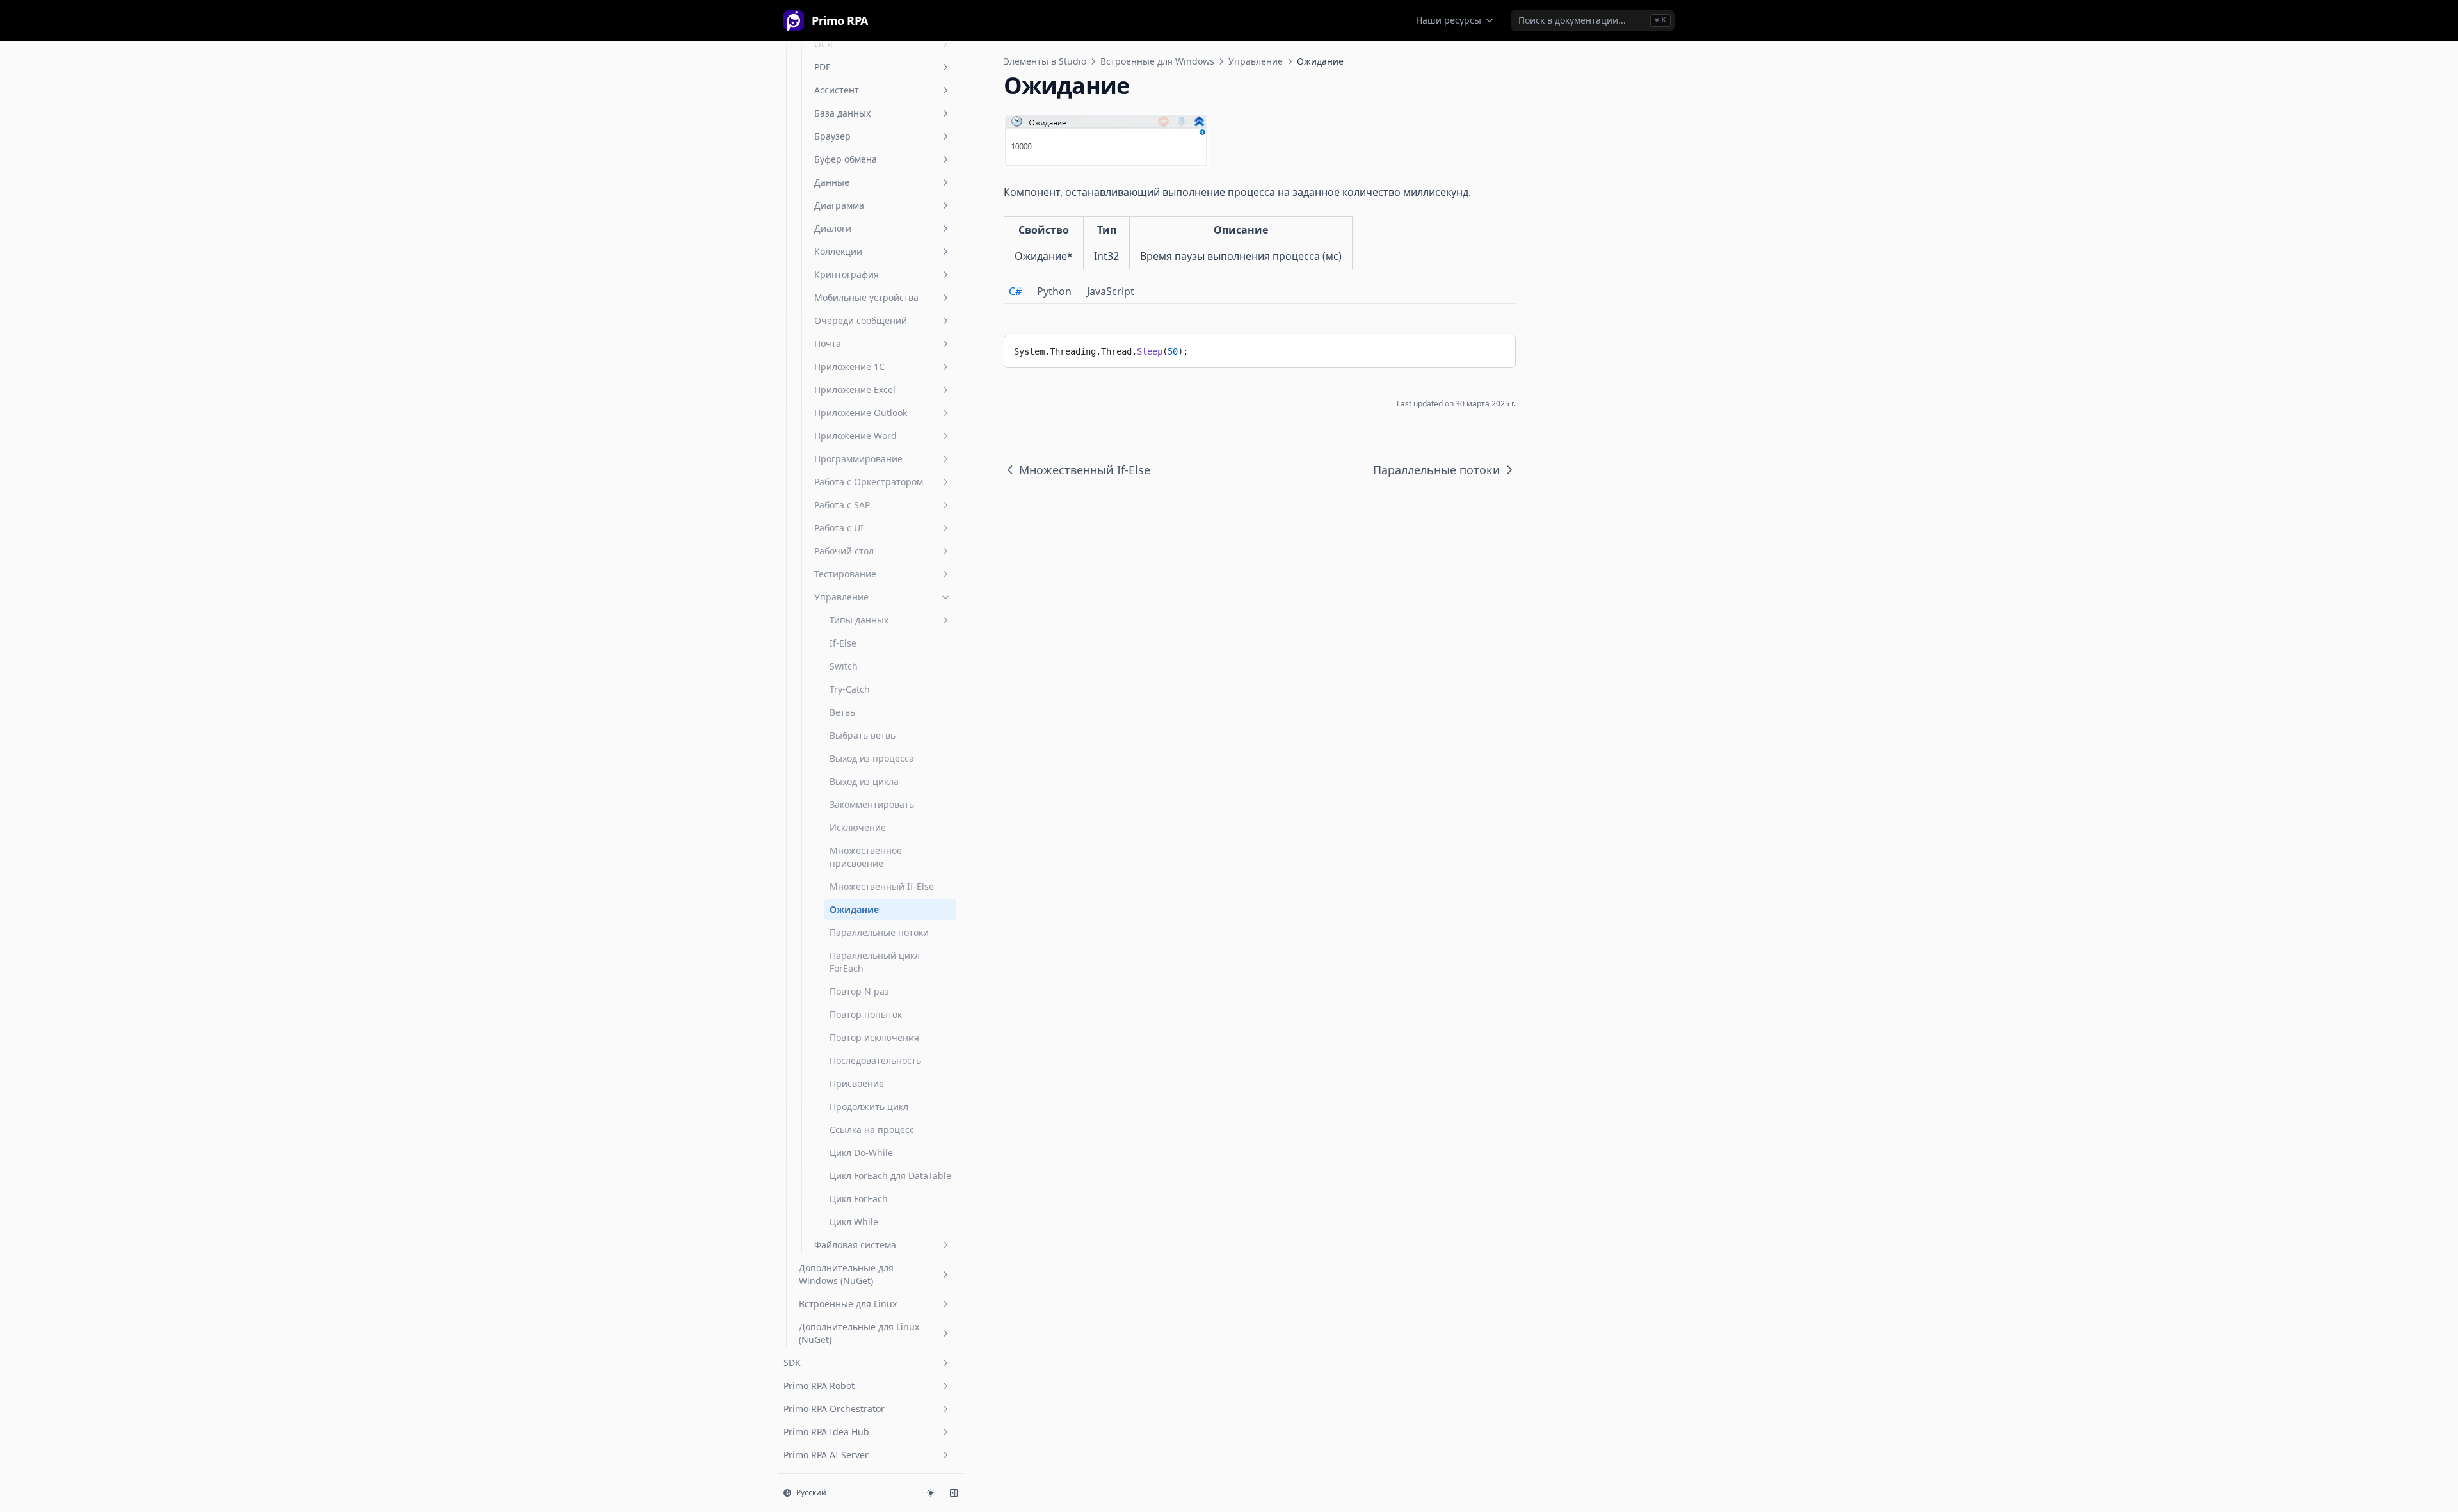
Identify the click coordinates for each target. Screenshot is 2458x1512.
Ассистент (837, 90)
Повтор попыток (866, 1014)
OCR (823, 44)
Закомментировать (872, 804)
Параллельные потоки (879, 932)
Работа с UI (839, 528)
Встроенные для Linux (848, 1304)
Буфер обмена (846, 159)
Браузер (832, 136)
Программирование (858, 459)
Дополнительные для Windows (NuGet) (846, 1274)
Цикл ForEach (859, 1199)
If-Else (843, 643)
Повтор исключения (874, 1037)
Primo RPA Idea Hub (826, 1432)
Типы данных (859, 620)
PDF (822, 67)
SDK (792, 1363)
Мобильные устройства (866, 297)
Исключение (858, 827)
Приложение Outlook (861, 413)
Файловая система (855, 1245)
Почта (828, 343)
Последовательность (875, 1060)
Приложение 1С (849, 366)
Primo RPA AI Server (826, 1455)
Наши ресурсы (1449, 20)
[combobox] (1593, 20)
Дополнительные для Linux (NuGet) (859, 1333)
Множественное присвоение (866, 857)
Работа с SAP (842, 505)
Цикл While (854, 1222)
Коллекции (838, 251)
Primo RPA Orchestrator (834, 1409)
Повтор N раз (859, 991)
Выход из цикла (864, 781)
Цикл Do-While (861, 1153)
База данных (842, 113)
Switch (844, 666)
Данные (832, 182)
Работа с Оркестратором (869, 482)
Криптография (847, 274)
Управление (841, 597)
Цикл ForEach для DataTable (890, 1176)
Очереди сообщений (861, 320)
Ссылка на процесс (872, 1130)
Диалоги (833, 228)
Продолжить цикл (869, 1106)
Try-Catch (850, 689)
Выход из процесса (872, 758)
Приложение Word (855, 436)
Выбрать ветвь (863, 735)
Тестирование (845, 574)
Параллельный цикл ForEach (875, 962)
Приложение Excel (855, 390)
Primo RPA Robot (819, 1386)
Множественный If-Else (882, 886)
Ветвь (842, 712)
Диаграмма (839, 205)
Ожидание (854, 909)
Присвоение (857, 1083)
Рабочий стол (844, 551)
